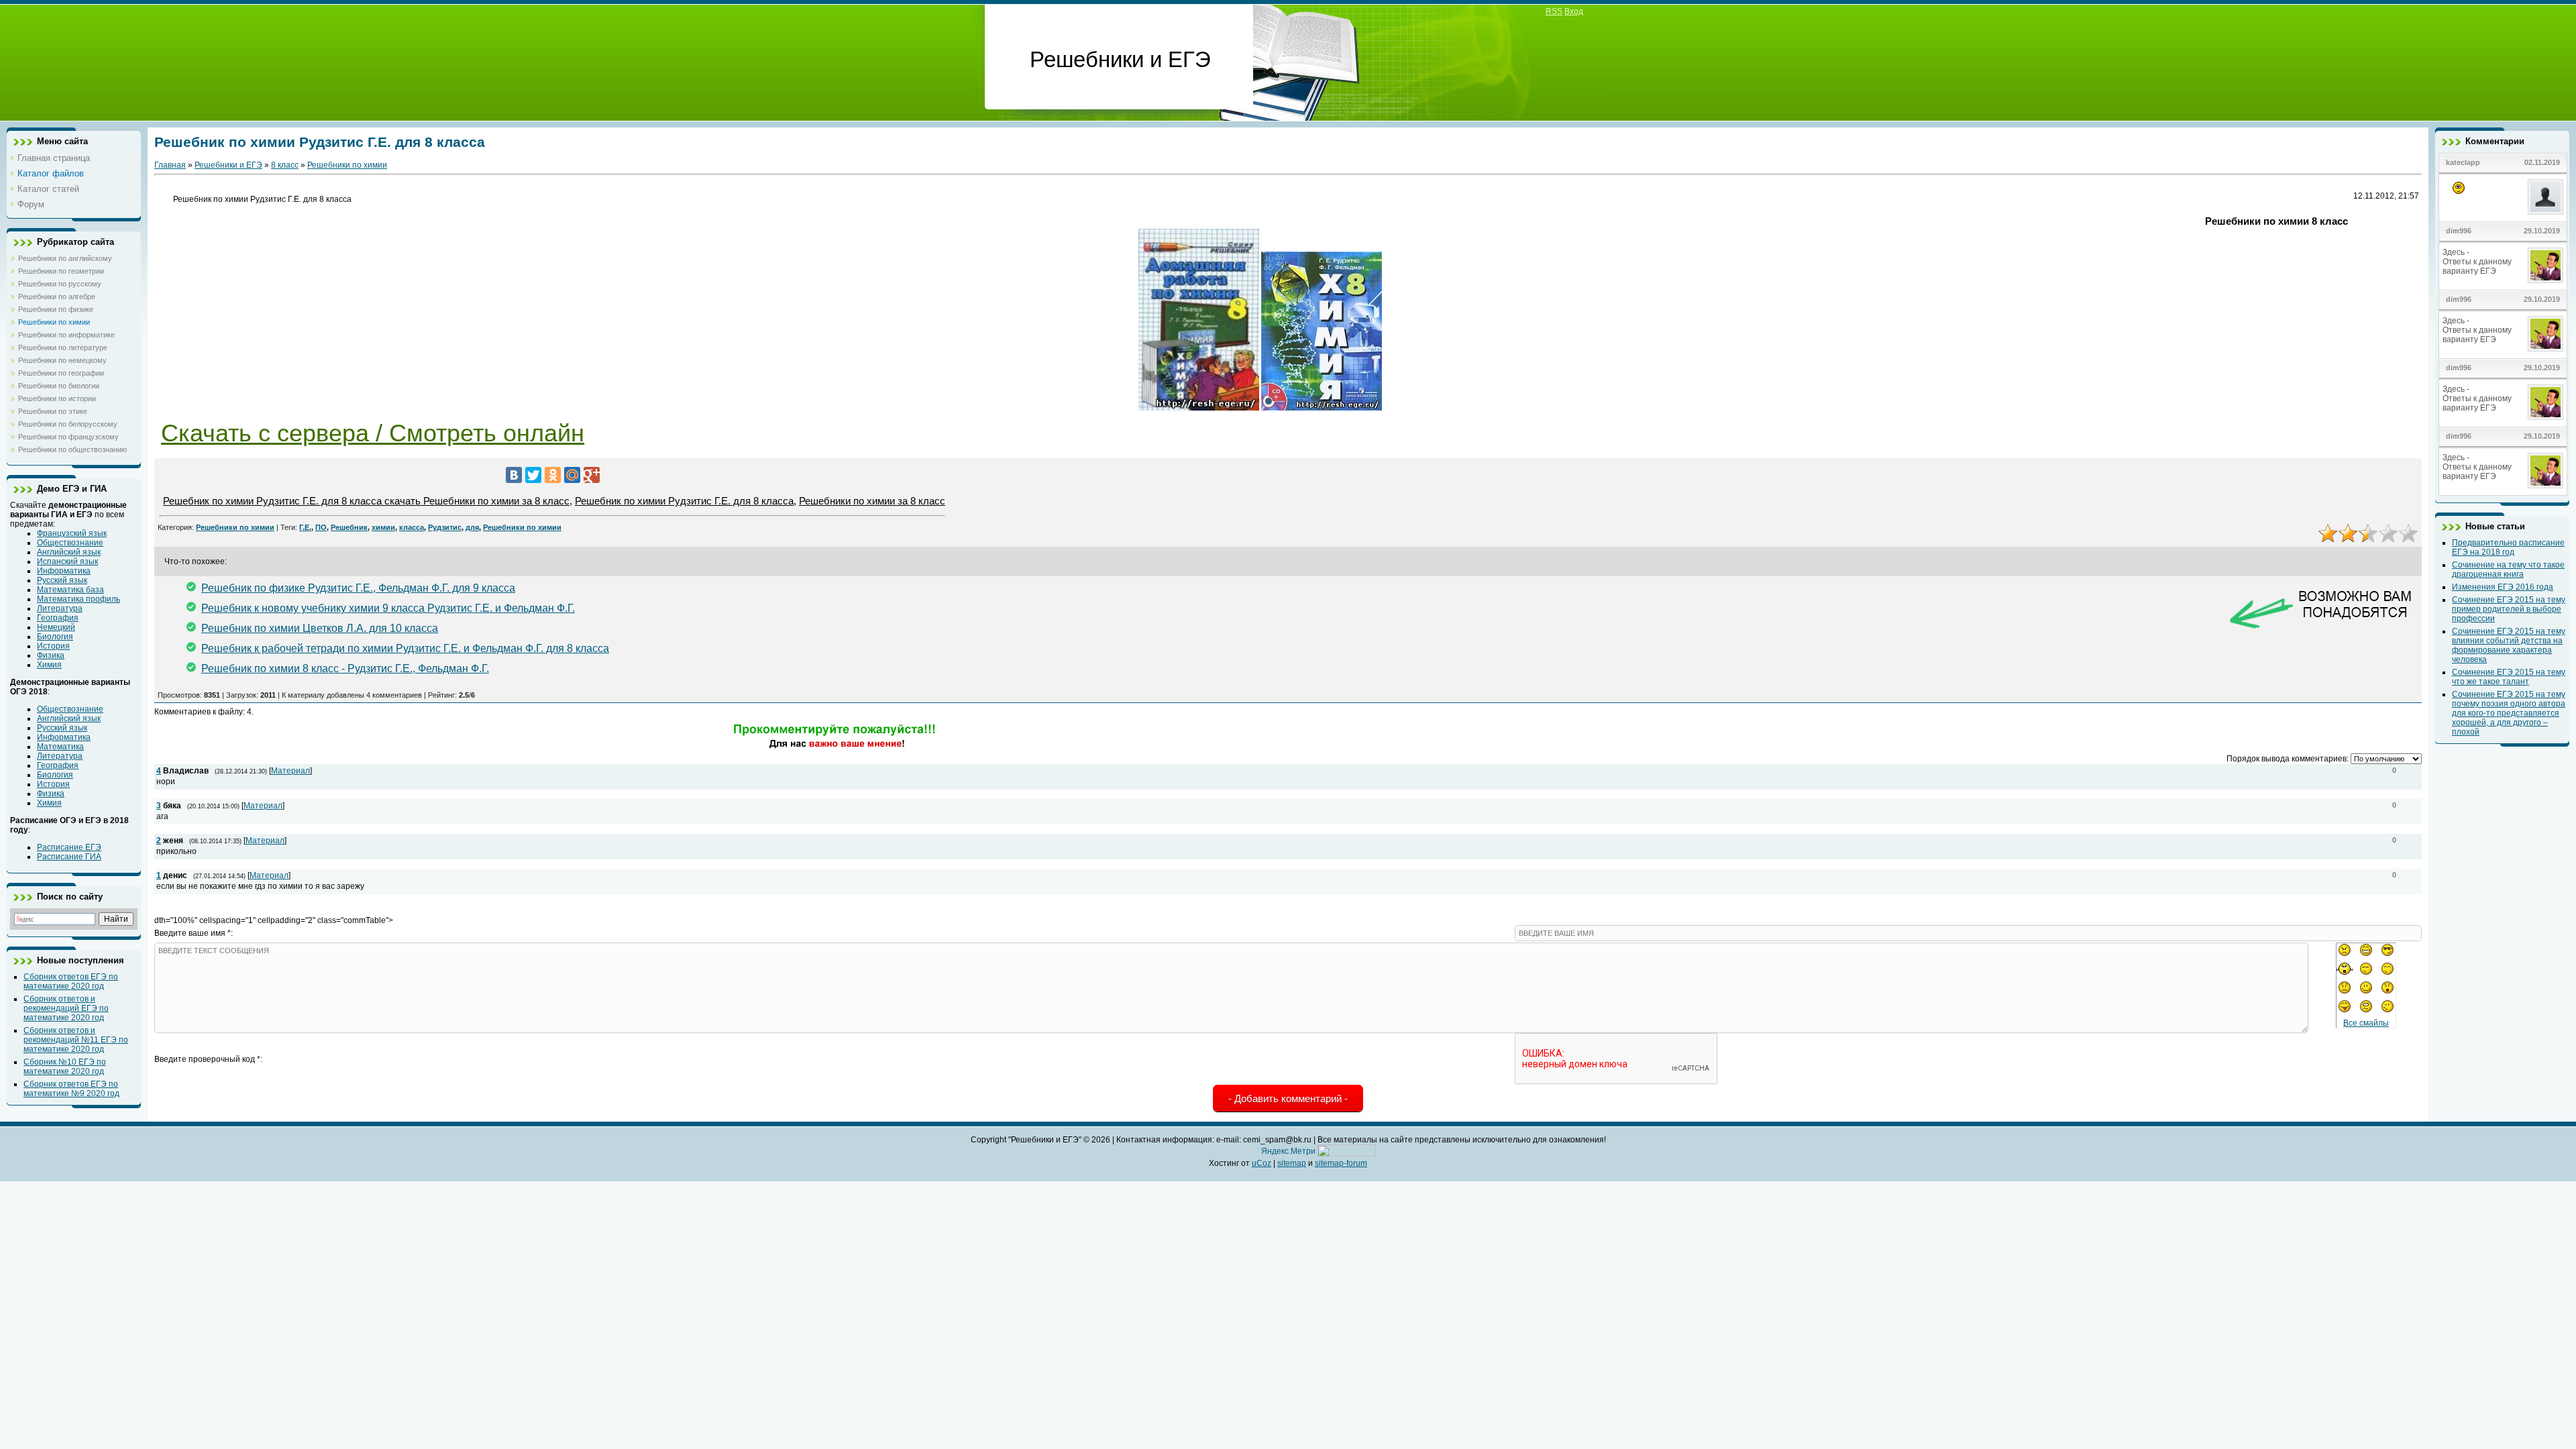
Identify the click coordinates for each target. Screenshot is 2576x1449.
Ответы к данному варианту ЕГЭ (2477, 266)
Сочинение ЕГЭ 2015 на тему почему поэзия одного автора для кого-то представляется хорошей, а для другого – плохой (2509, 713)
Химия (49, 665)
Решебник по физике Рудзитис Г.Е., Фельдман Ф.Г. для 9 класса (358, 588)
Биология (55, 637)
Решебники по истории (57, 398)
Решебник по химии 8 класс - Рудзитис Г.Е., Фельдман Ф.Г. (345, 668)
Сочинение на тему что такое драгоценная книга (2508, 570)
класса (412, 527)
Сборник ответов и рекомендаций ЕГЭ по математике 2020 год (66, 1008)
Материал (290, 771)
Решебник (349, 527)
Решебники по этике (53, 411)
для (472, 527)
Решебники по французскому (68, 437)
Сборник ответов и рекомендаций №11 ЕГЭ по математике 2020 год (76, 1040)
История (53, 646)
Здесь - (2457, 252)
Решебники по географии (61, 373)
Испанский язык (67, 561)
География (58, 618)
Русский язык (62, 580)
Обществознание (70, 543)
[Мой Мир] (572, 475)
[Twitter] (533, 475)
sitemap (1292, 1163)
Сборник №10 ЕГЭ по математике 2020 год (65, 1067)
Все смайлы (2366, 1023)
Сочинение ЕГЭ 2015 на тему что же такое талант (2509, 677)
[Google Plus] (592, 475)
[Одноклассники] (553, 475)
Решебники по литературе (63, 347)
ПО (321, 527)
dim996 (2459, 231)
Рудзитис (445, 527)
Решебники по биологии (59, 386)
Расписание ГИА (69, 857)
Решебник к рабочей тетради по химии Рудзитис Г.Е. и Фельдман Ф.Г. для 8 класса (405, 648)
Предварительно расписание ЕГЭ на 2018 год (2508, 547)
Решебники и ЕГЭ (228, 165)
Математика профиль (78, 599)
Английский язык (69, 552)
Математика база (70, 590)
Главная (170, 165)
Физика (51, 655)
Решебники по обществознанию (72, 449)
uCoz (1262, 1163)
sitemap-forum (1341, 1163)
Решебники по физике (56, 309)
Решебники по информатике (66, 335)
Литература (60, 608)
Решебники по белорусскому (68, 424)
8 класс (285, 165)
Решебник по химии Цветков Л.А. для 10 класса (320, 628)
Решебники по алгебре (57, 297)
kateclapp (2463, 162)
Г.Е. (305, 527)
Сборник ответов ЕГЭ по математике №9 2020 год (71, 1089)
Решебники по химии (54, 322)
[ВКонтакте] (514, 475)
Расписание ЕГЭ (69, 847)
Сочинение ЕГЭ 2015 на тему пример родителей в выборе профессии (2509, 609)
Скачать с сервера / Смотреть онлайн (373, 433)
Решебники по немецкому (62, 360)
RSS (1554, 11)
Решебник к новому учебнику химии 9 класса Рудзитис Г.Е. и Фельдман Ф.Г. (388, 608)
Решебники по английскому (65, 258)
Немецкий (56, 627)
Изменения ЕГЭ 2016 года (2503, 587)
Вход (1574, 11)
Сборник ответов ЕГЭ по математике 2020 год (71, 981)
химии (383, 527)
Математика (60, 747)
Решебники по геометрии (61, 271)
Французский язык (72, 533)
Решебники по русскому (60, 284)
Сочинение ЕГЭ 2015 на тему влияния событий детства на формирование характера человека (2509, 645)
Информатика (64, 571)
